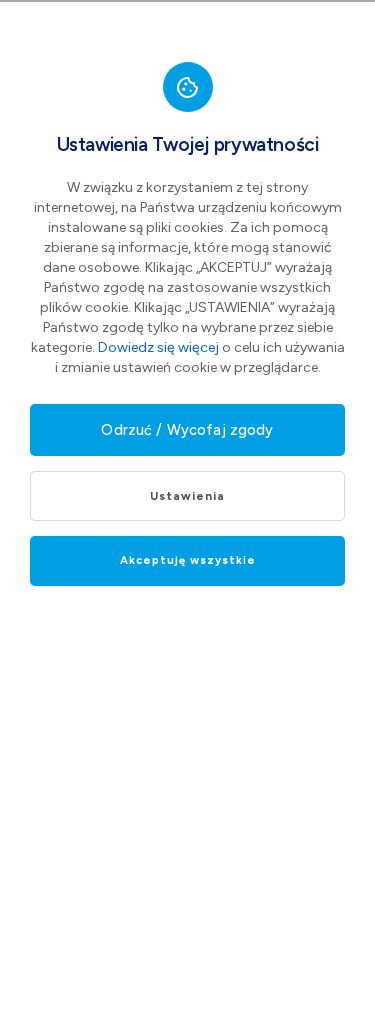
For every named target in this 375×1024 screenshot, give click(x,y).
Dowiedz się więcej (158, 347)
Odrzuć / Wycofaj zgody (187, 430)
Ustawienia (187, 496)
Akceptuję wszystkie (188, 560)
